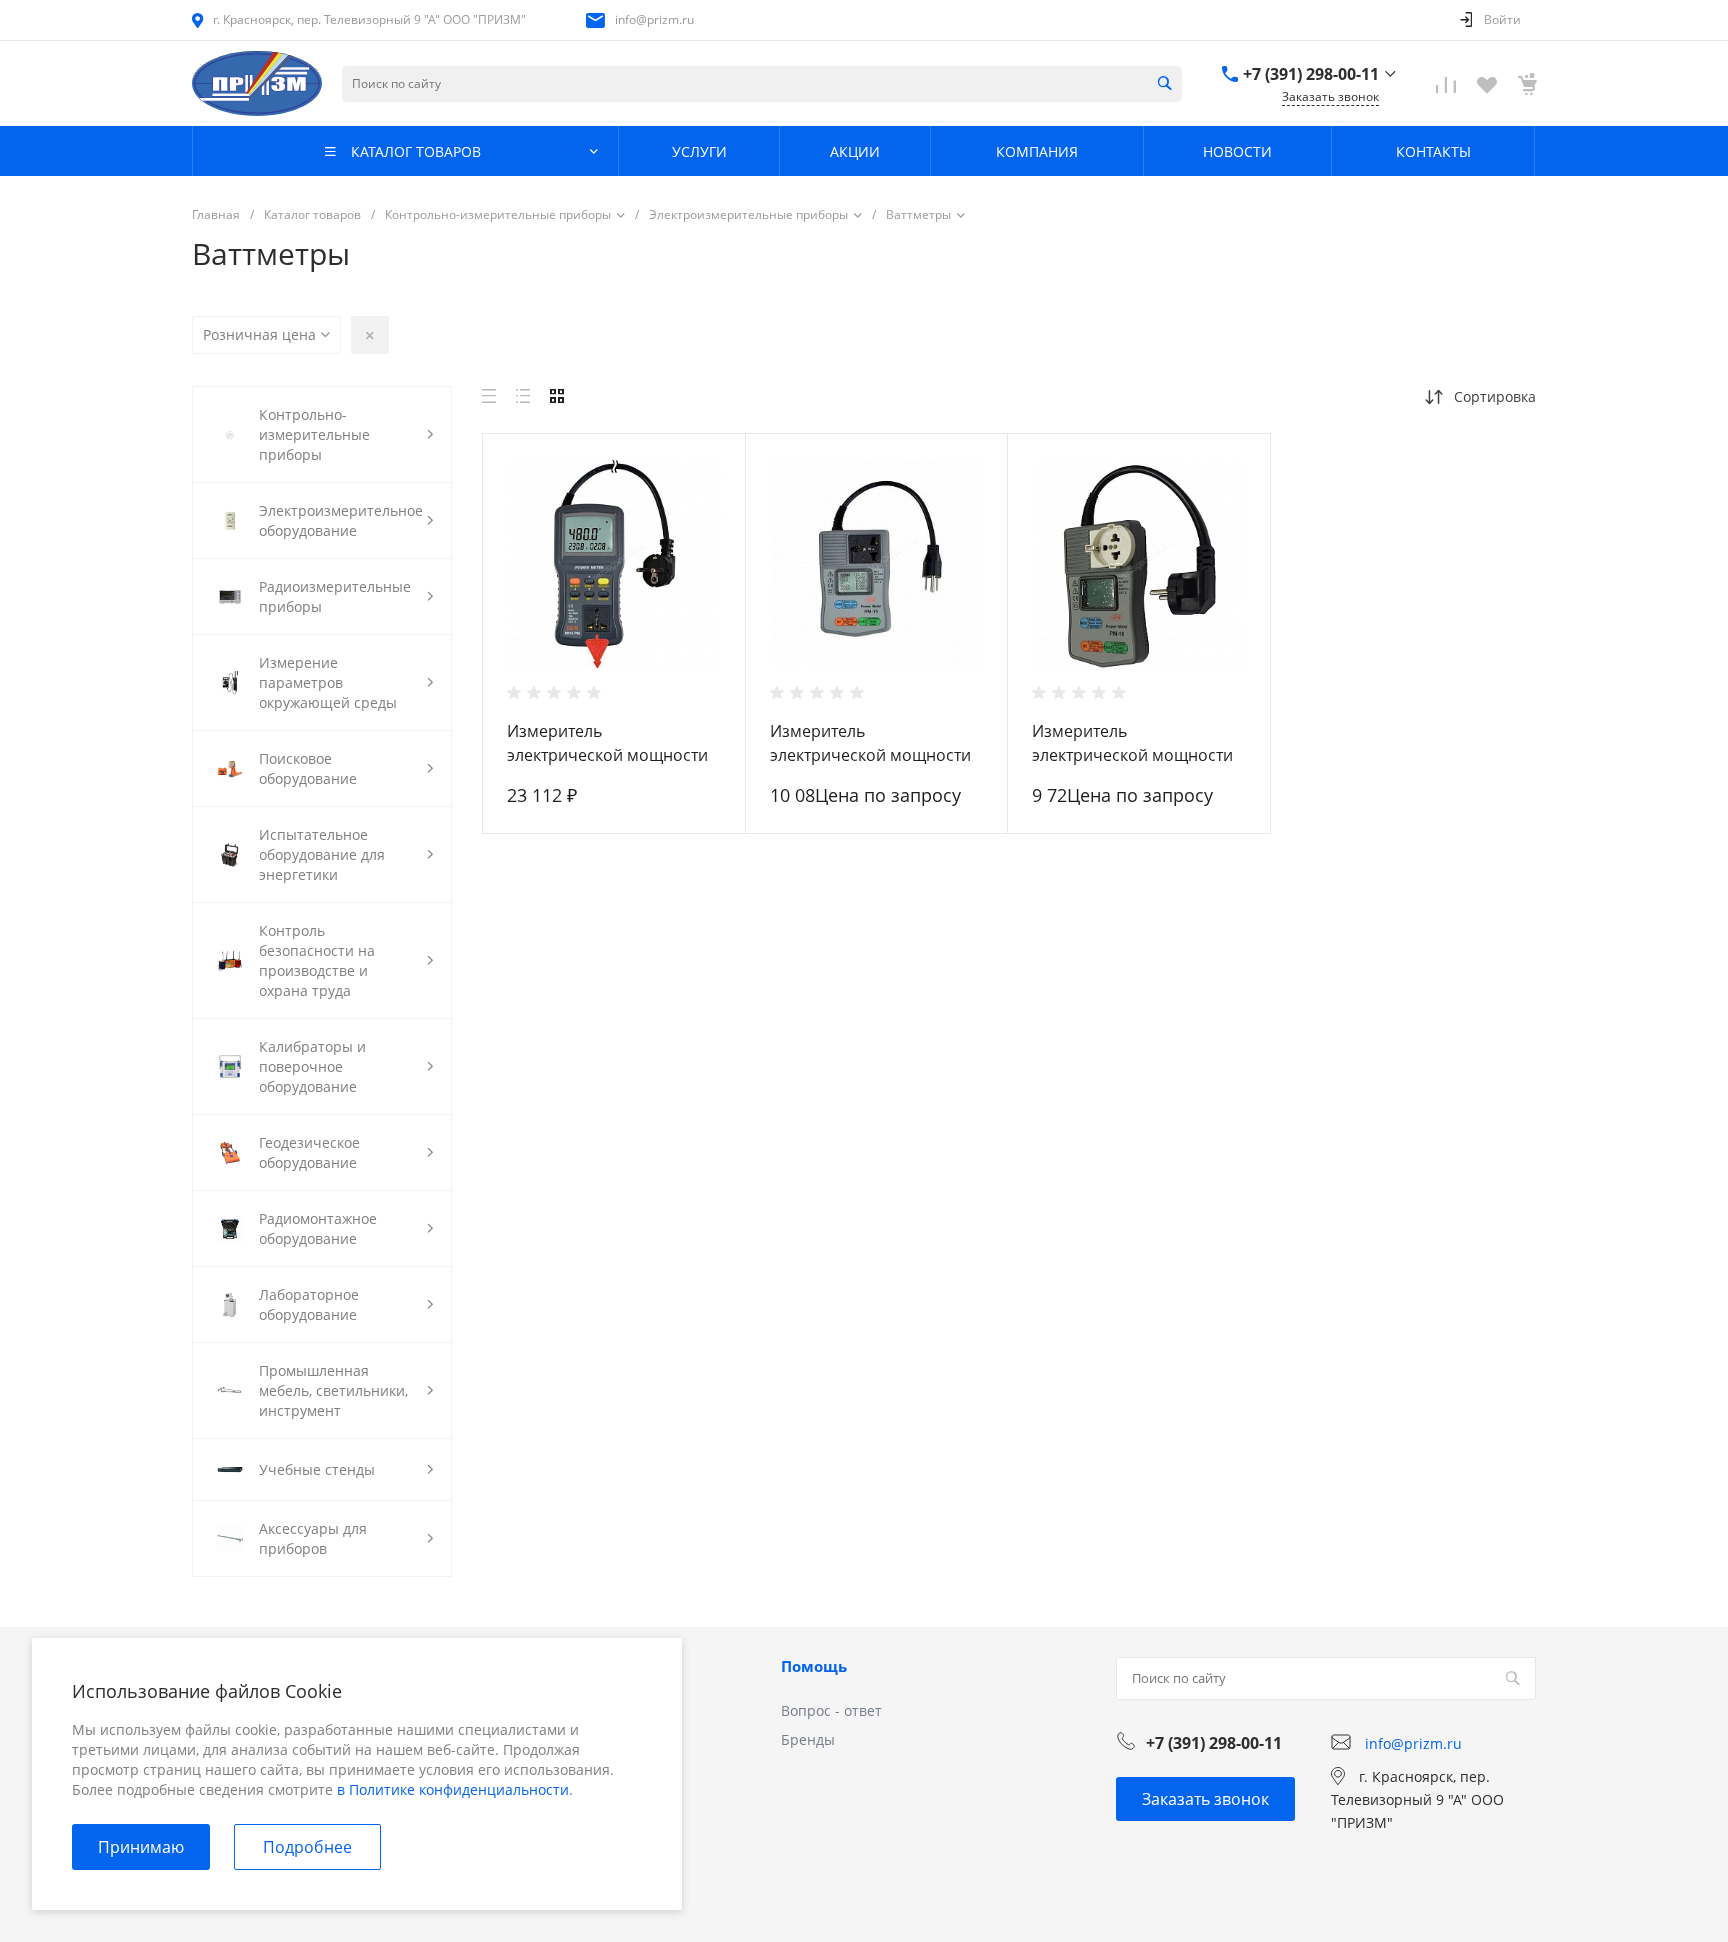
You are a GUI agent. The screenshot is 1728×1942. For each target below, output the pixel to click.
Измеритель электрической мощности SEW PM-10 (1132, 755)
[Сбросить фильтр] (370, 335)
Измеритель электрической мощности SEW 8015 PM (607, 755)
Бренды (808, 1739)
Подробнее (307, 1847)
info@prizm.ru (654, 19)
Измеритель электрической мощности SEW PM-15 (870, 755)
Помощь (814, 1666)
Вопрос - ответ (831, 1710)
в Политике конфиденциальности (453, 1789)
